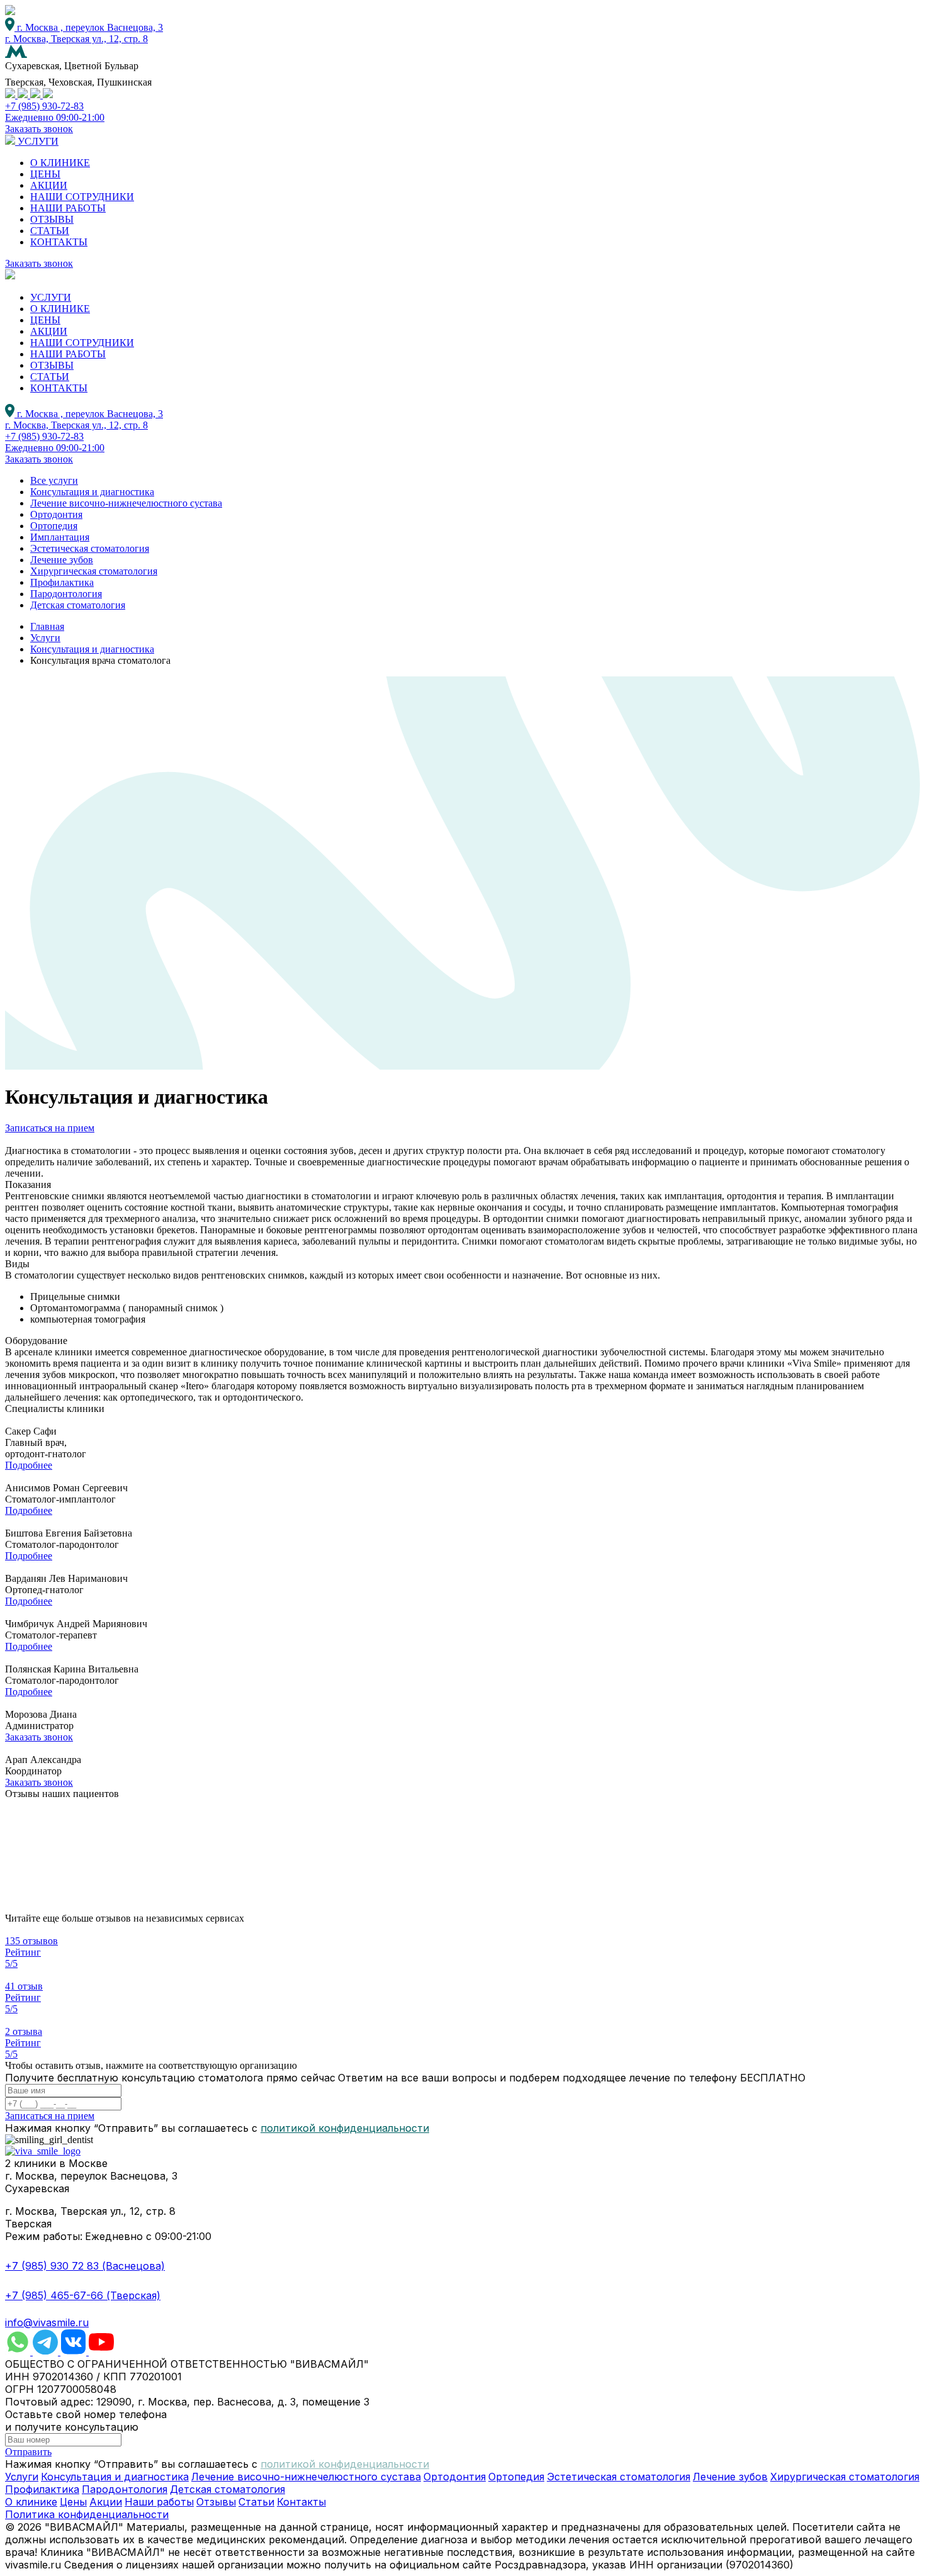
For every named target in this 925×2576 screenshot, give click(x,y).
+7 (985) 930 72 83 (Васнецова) (85, 2266)
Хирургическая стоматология (94, 571)
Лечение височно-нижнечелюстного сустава (126, 503)
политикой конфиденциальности (345, 2128)
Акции (106, 2502)
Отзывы (216, 2502)
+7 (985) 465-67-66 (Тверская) (83, 2295)
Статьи (256, 2502)
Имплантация (60, 537)
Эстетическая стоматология (90, 548)
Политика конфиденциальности (87, 2514)
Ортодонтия (56, 514)
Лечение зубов (62, 560)
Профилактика (62, 582)
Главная (47, 626)
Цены (73, 2502)
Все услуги (54, 480)
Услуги (45, 638)
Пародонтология (66, 594)
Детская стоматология (78, 605)
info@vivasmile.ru (47, 2322)
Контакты (301, 2502)
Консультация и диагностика (92, 492)
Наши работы (159, 2502)
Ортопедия (54, 526)
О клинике (31, 2502)
